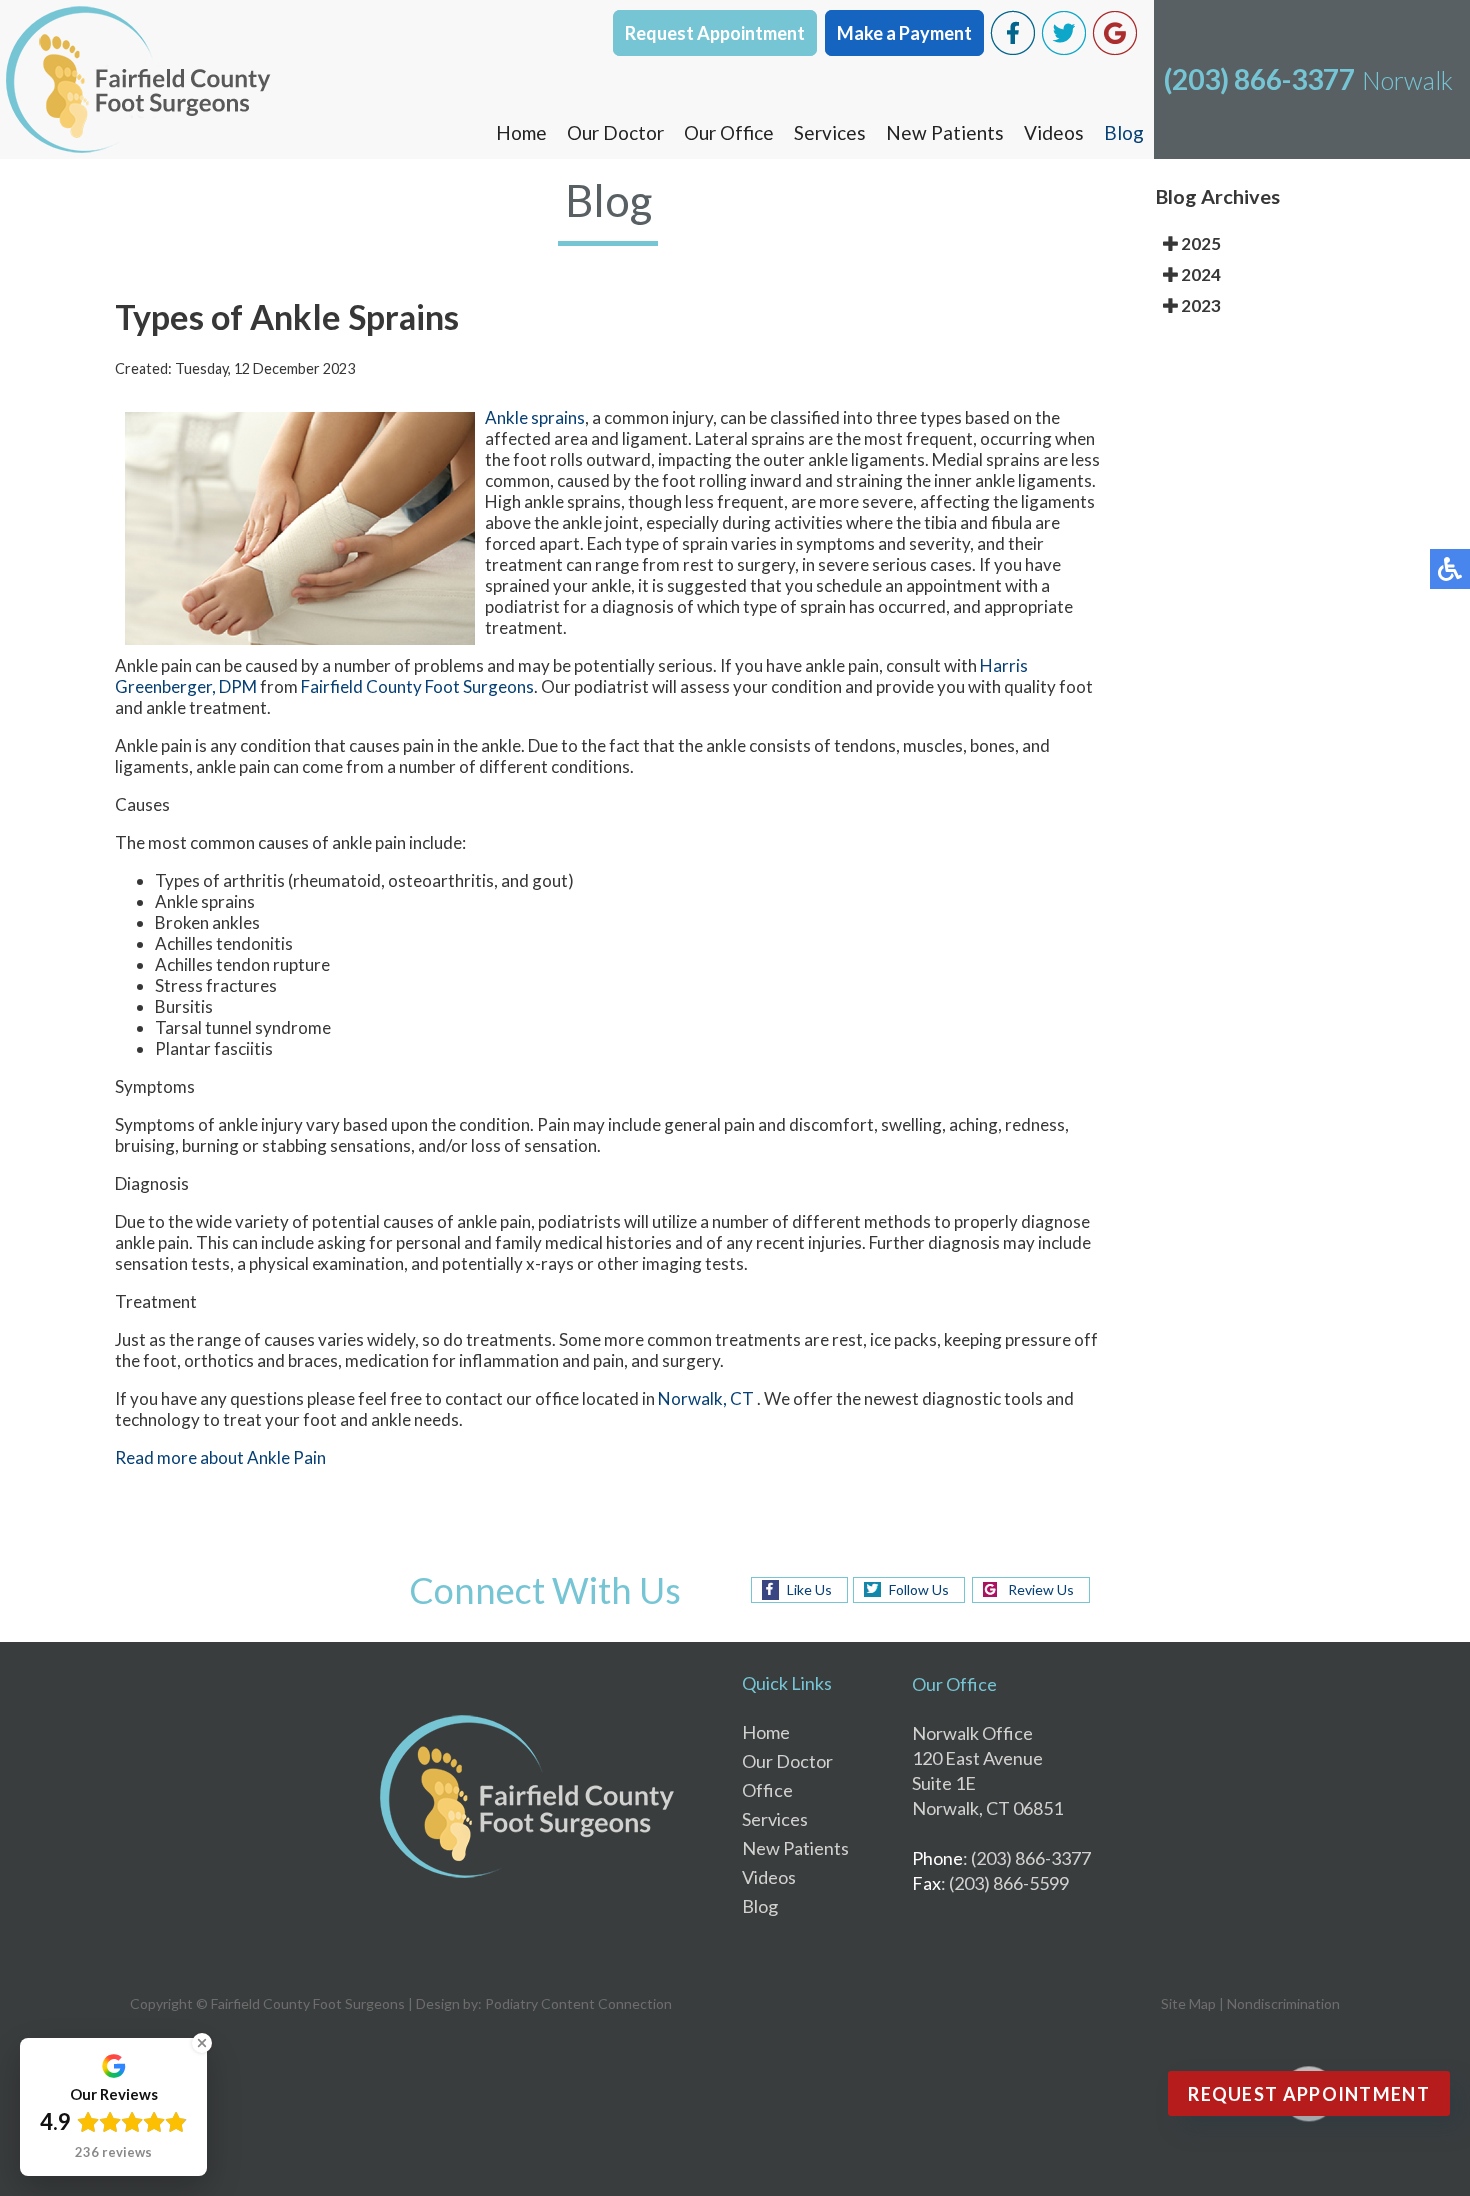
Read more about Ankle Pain (220, 1457)
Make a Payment (904, 33)
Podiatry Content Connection (578, 2003)
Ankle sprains (535, 417)
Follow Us (919, 1589)
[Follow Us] (1064, 49)
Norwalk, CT (706, 1398)
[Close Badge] (202, 2043)
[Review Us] (1115, 49)
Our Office (729, 132)
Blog (1124, 132)
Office (767, 1790)
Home (521, 132)
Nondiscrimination (1283, 2003)
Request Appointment (715, 33)
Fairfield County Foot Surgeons (417, 686)
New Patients (945, 132)
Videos (1054, 132)
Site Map (1188, 2003)
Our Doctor (615, 132)
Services (830, 132)
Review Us (1041, 1589)
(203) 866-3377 (1259, 79)
